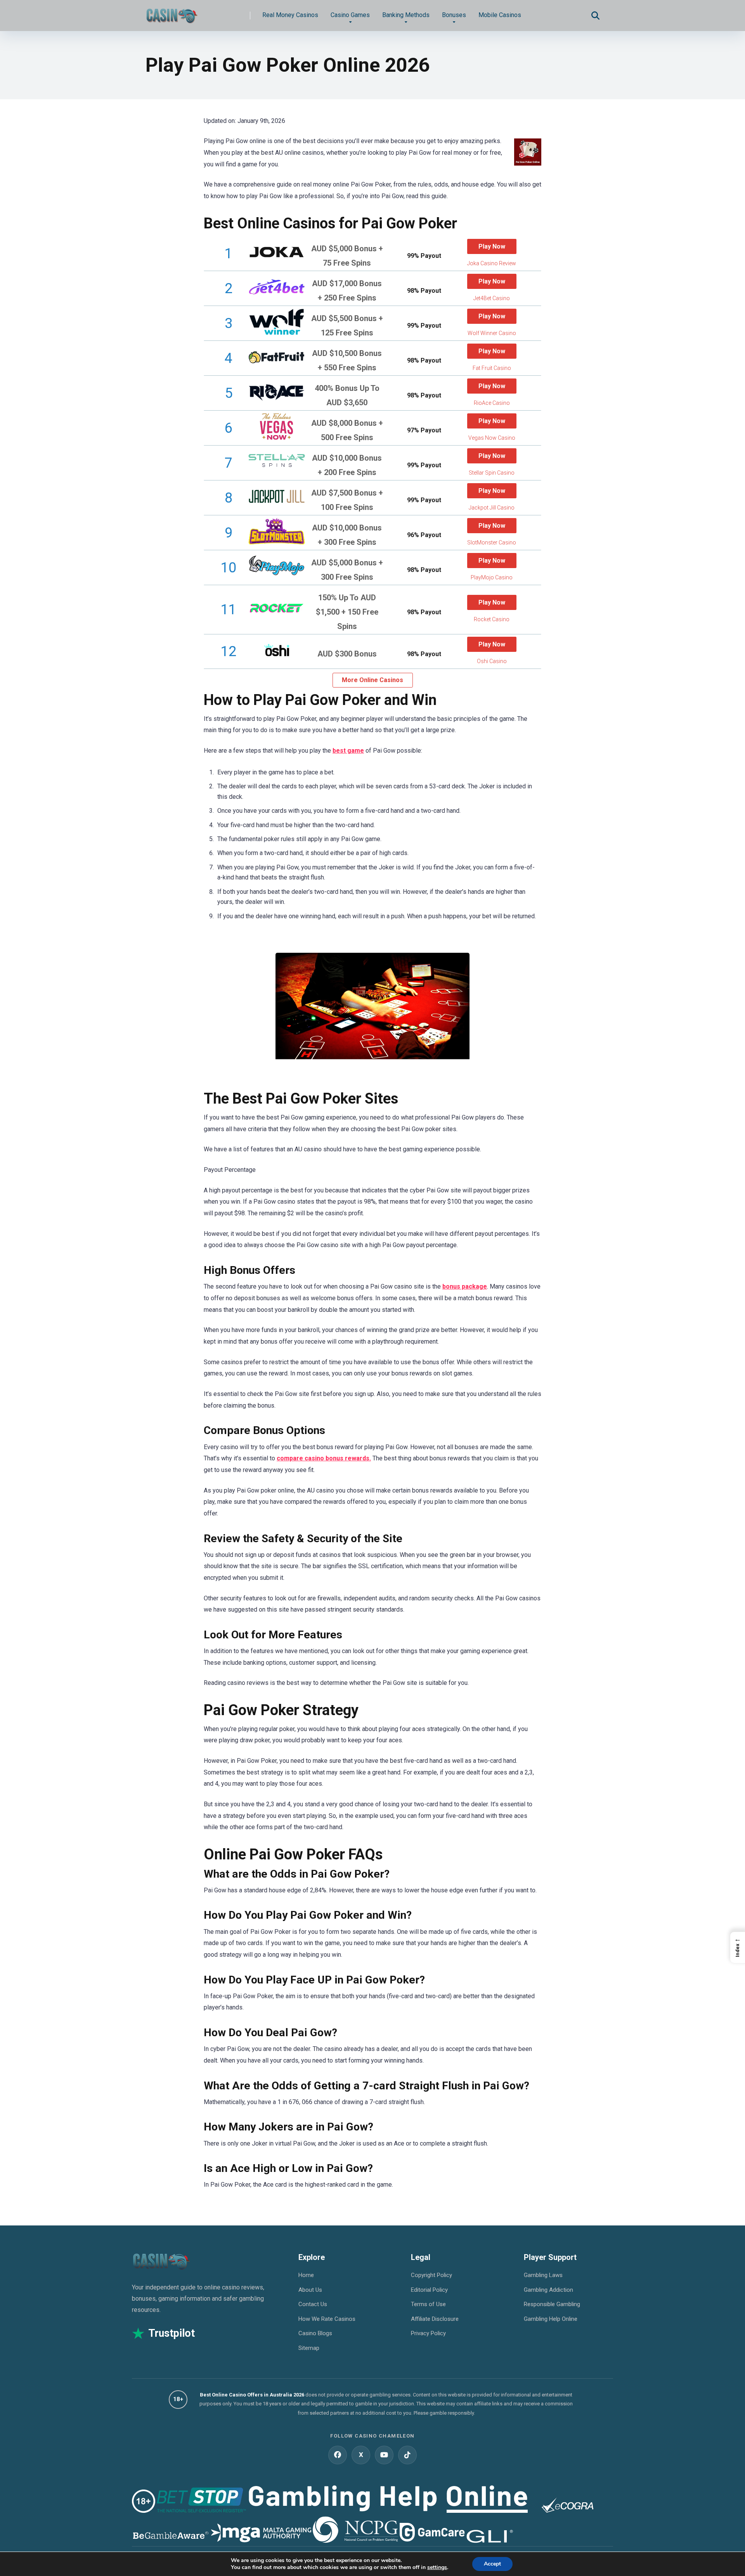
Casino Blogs (315, 2333)
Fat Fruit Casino (492, 368)
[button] (738, 1947)
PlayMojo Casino (492, 577)
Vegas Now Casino (492, 438)
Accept (492, 2564)
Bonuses (454, 15)
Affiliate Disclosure (435, 2319)
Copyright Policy (431, 2275)
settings (437, 2567)
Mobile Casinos (500, 15)
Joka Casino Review (492, 263)
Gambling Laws (543, 2275)
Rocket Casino (492, 619)
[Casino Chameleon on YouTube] (384, 2455)
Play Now (492, 246)
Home (306, 2275)
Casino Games (350, 15)
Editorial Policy (429, 2290)
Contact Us (313, 2304)
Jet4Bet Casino (492, 298)
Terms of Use (428, 2304)
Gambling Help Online (551, 2319)
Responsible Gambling (552, 2304)
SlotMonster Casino (492, 542)
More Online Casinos (372, 680)
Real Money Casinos (290, 15)
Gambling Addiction (548, 2290)
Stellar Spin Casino (492, 473)
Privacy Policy (428, 2333)
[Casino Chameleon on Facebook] (338, 2455)
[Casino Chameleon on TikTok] (407, 2455)
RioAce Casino (492, 403)
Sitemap (309, 2348)
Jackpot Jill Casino (492, 508)
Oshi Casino (492, 661)
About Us (310, 2290)
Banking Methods (406, 15)
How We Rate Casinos (327, 2319)
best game (348, 751)
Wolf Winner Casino (492, 333)
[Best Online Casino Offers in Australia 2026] (172, 13)
